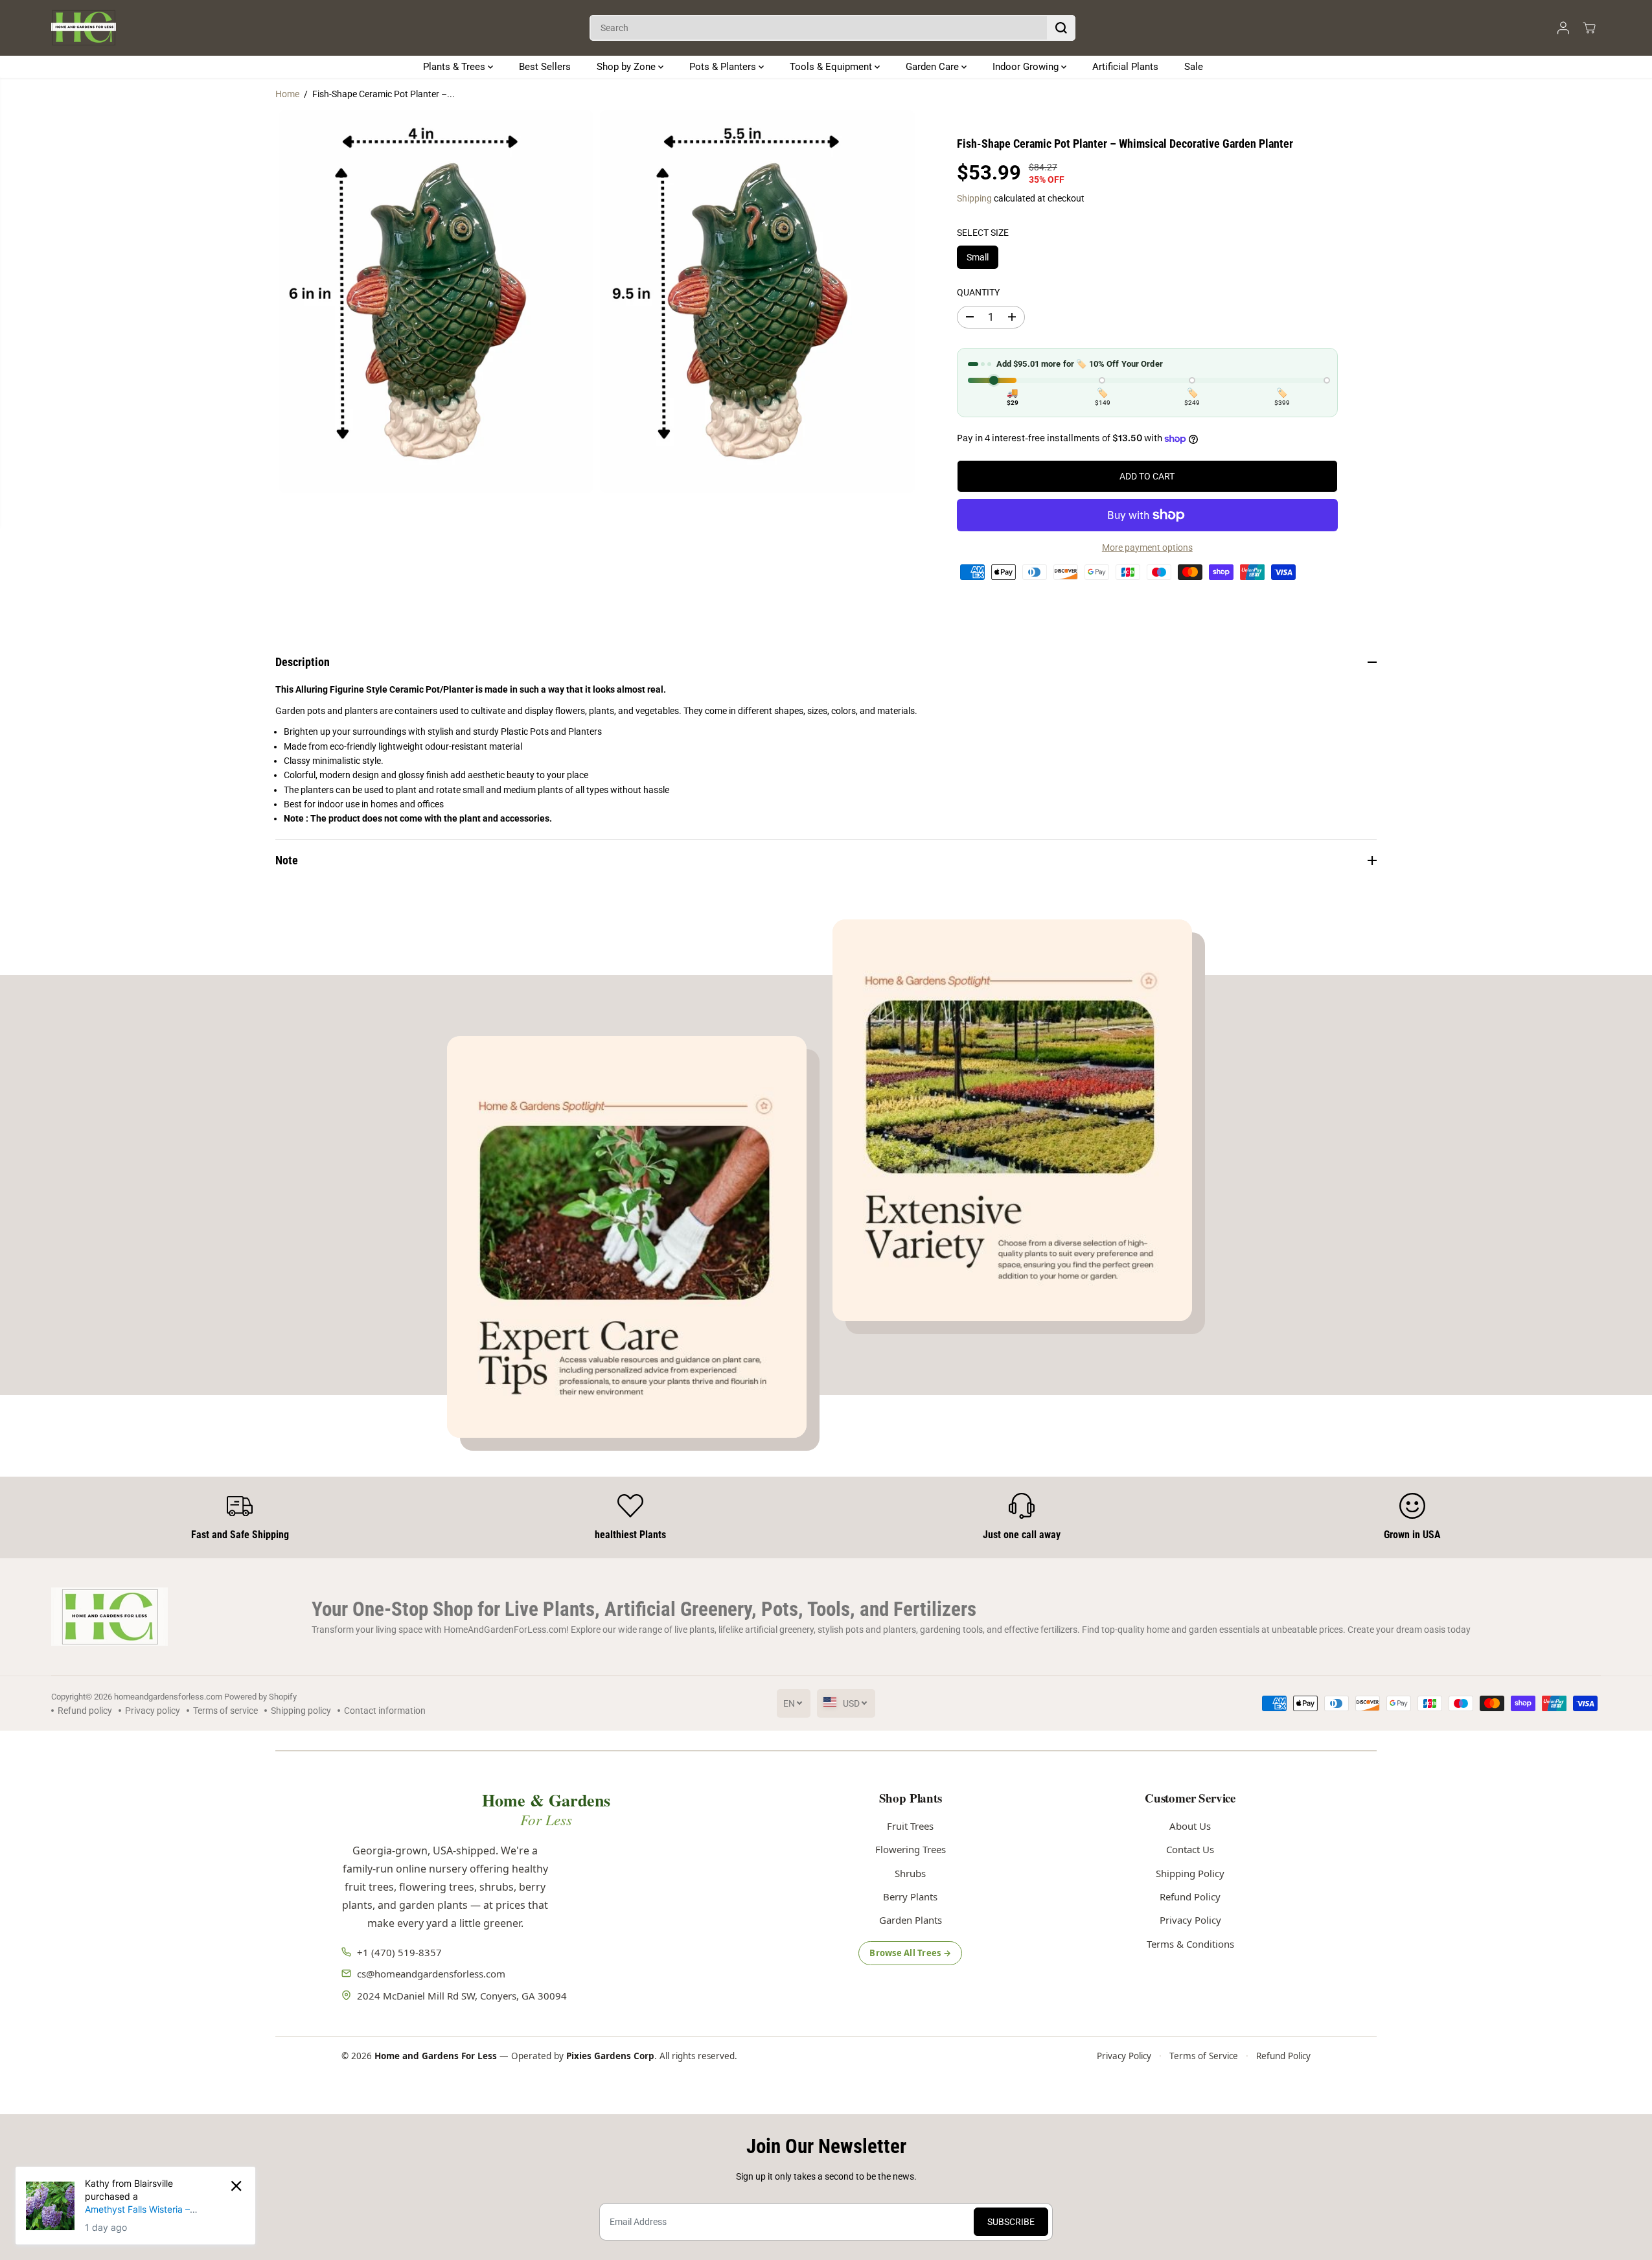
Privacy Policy (1190, 1920)
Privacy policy (153, 1711)
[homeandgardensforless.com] (84, 28)
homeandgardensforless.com (168, 1697)
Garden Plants (911, 1920)
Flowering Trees (911, 1849)
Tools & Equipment (832, 67)
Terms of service (225, 1711)
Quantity (978, 292)
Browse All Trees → (910, 1953)
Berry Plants (910, 1897)
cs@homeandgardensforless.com (431, 1974)
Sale (1194, 67)
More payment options (1147, 548)
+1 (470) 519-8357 (399, 1952)
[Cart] (1589, 28)
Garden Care (934, 67)
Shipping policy (301, 1711)
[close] (236, 2186)
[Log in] (1563, 28)
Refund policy (85, 1711)
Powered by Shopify (260, 1697)
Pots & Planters (724, 67)
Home (287, 94)
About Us (1190, 1826)
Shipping (974, 198)
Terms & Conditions (1190, 1944)
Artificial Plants (1125, 67)
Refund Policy (1190, 1897)
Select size (983, 233)
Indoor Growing (1027, 67)
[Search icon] (1061, 28)
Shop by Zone (627, 67)
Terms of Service (1204, 2056)
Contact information (385, 1711)
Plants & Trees (455, 67)
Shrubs (910, 1873)
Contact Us (1190, 1849)
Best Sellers (545, 67)
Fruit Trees (910, 1826)
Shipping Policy (1190, 1873)
